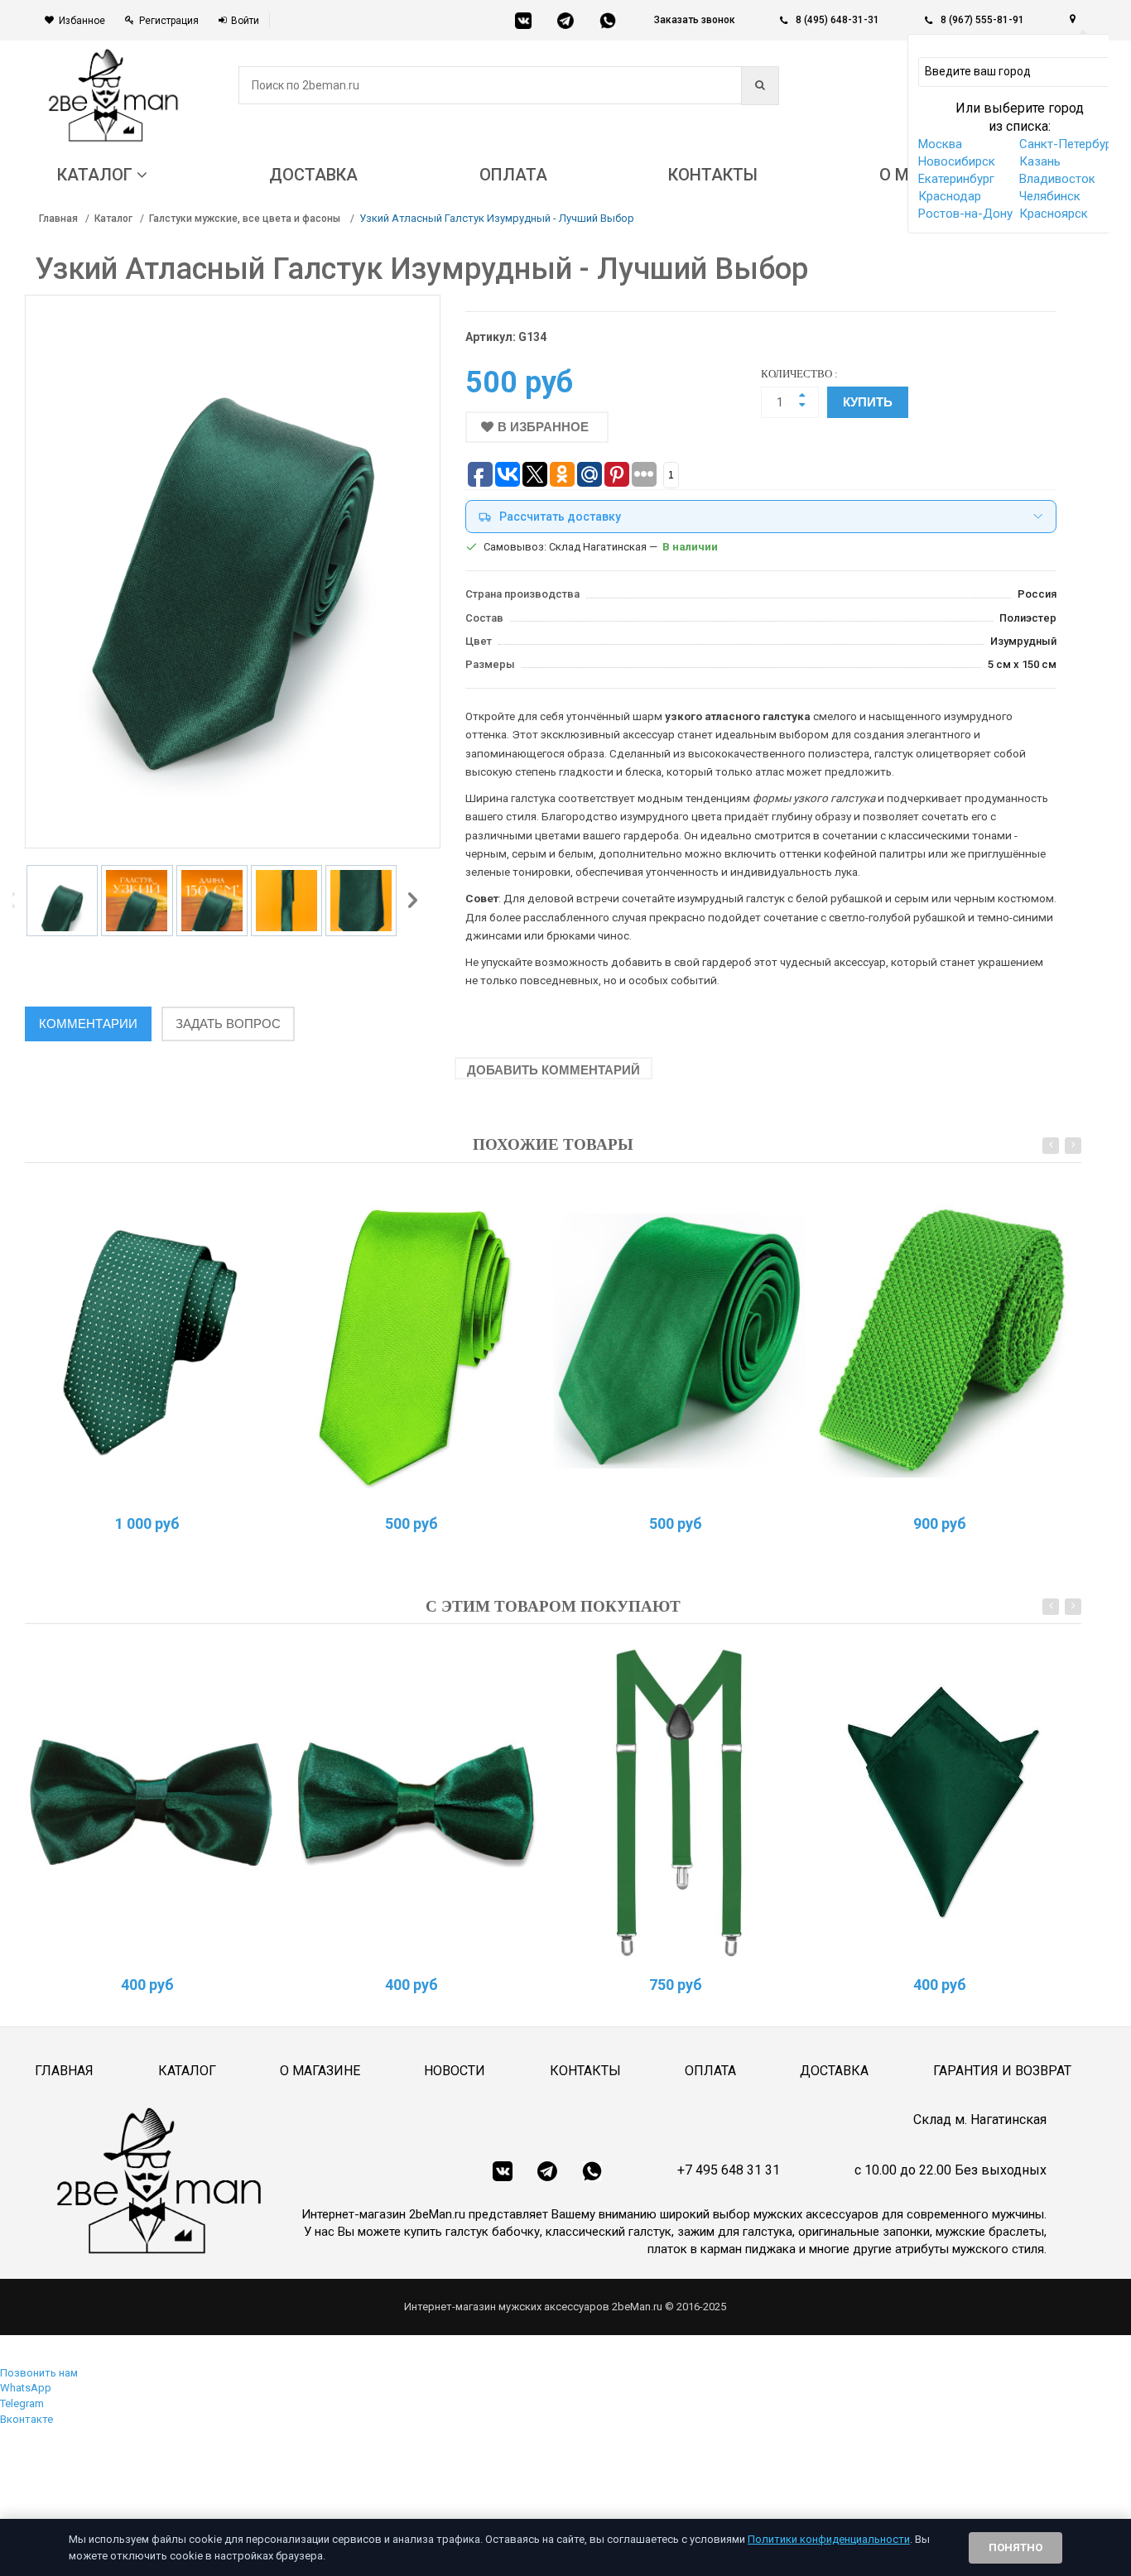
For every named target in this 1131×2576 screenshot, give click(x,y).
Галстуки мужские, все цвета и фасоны (246, 219)
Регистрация (169, 21)
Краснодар (950, 196)
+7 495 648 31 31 (729, 2170)
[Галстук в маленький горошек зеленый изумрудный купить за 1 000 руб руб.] (151, 1341)
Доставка (834, 2071)
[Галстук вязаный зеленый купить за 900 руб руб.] (943, 1341)
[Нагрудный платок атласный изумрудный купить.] (943, 1802)
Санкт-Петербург (1068, 144)
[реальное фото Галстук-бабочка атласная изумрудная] (151, 1802)
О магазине (320, 2071)
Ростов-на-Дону (965, 214)
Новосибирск (957, 161)
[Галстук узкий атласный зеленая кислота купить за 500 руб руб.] (415, 1341)
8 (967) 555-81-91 (982, 20)
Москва (940, 144)
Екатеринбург (956, 179)
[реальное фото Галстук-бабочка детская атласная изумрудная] (415, 1802)
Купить (868, 402)
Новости (455, 2071)
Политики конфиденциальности (829, 2539)
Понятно (1015, 2547)
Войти (245, 21)
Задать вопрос (228, 1024)
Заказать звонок (695, 20)
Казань (1040, 161)
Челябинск (1050, 196)
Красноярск (1054, 214)
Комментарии (88, 1024)
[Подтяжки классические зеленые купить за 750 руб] (679, 1802)
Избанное (82, 21)
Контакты (585, 2071)
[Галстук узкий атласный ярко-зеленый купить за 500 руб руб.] (679, 1341)
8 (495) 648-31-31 (837, 20)
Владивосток (1057, 179)
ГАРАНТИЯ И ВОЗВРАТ (1002, 2071)
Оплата (710, 2071)
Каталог (113, 219)
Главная (58, 219)
